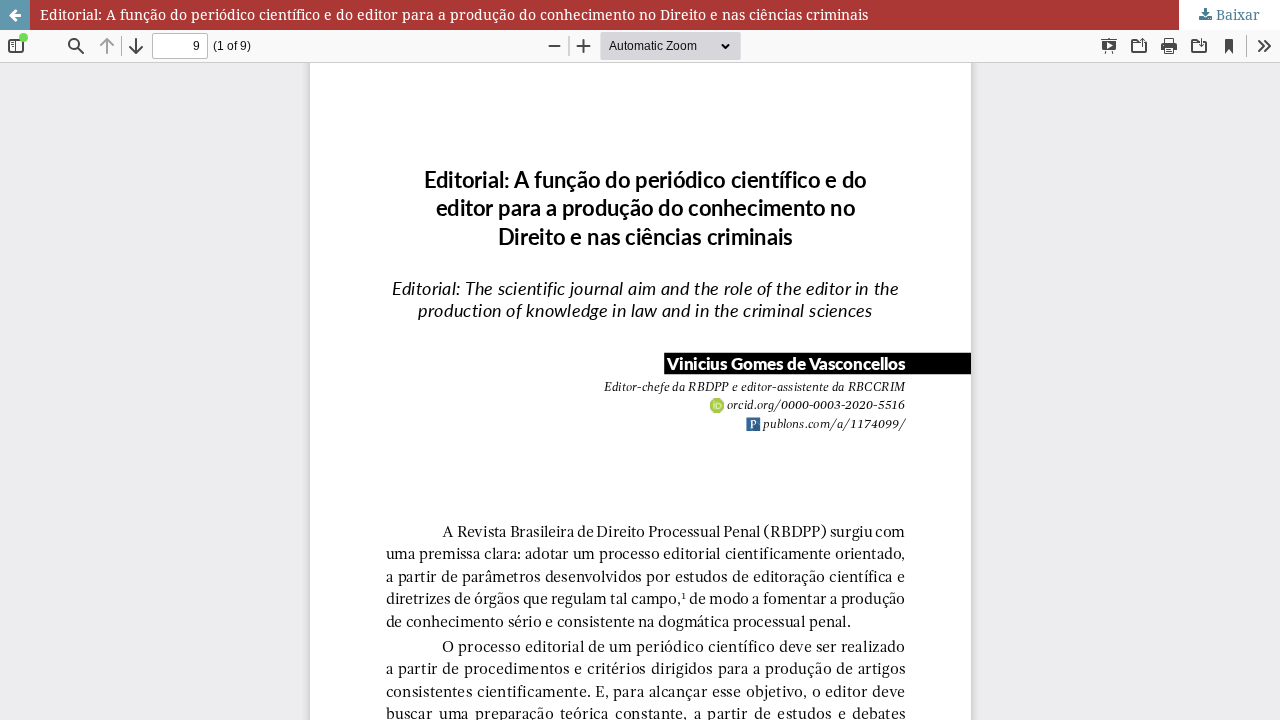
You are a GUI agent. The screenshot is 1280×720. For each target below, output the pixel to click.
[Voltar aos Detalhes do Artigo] (15, 15)
